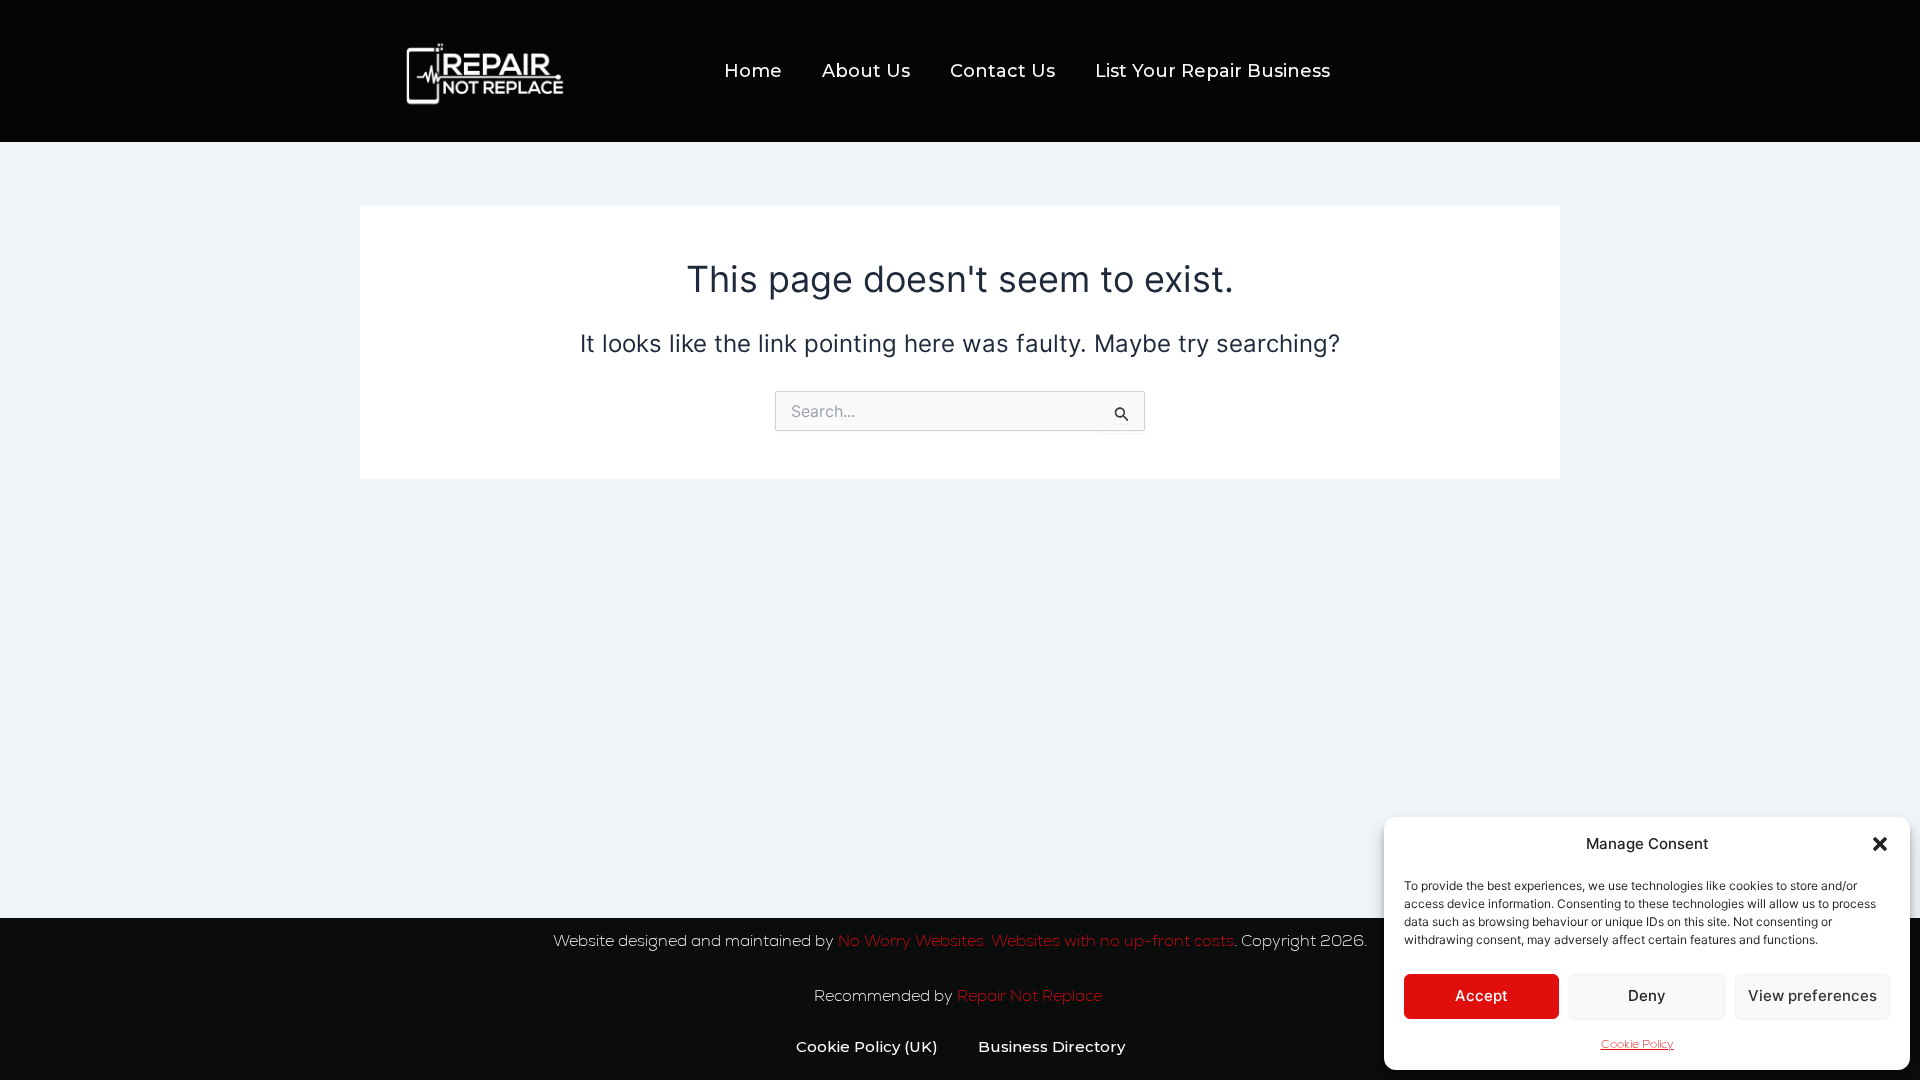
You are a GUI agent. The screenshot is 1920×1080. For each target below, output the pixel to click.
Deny (1647, 995)
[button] (1880, 844)
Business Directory (1051, 1046)
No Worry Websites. (912, 940)
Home (753, 71)
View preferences (1812, 995)
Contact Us (1002, 71)
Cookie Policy (1637, 1044)
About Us (866, 71)
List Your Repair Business (1212, 71)
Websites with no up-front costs (1112, 940)
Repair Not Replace (1031, 995)
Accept (1481, 995)
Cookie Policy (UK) (867, 1046)
